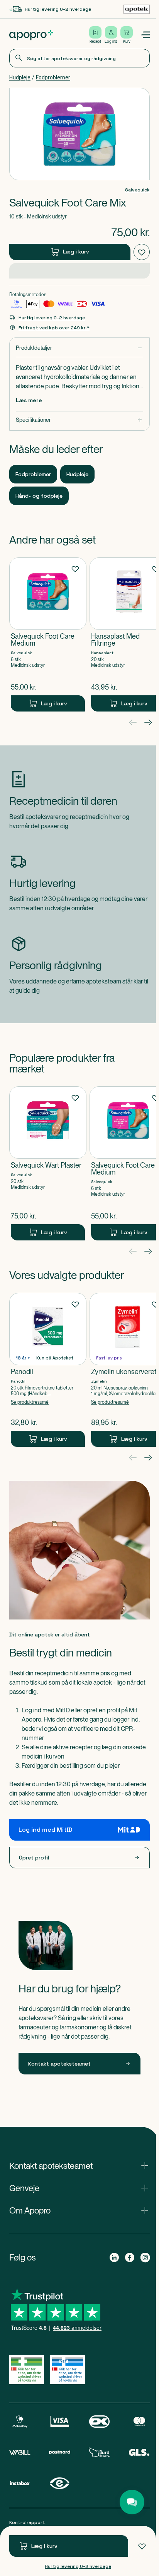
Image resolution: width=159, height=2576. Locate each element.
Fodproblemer (53, 77)
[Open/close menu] (142, 35)
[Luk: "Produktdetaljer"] (78, 330)
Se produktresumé (30, 1384)
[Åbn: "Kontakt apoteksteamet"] (78, 2147)
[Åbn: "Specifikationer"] (78, 402)
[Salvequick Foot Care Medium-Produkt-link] (48, 616)
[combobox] (78, 58)
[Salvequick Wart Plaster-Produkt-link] (48, 1145)
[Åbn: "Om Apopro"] (78, 2192)
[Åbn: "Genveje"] (78, 2170)
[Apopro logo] (31, 35)
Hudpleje (20, 77)
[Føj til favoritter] (142, 2546)
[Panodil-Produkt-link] (48, 1351)
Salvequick (134, 190)
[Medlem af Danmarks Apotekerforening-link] (134, 9)
